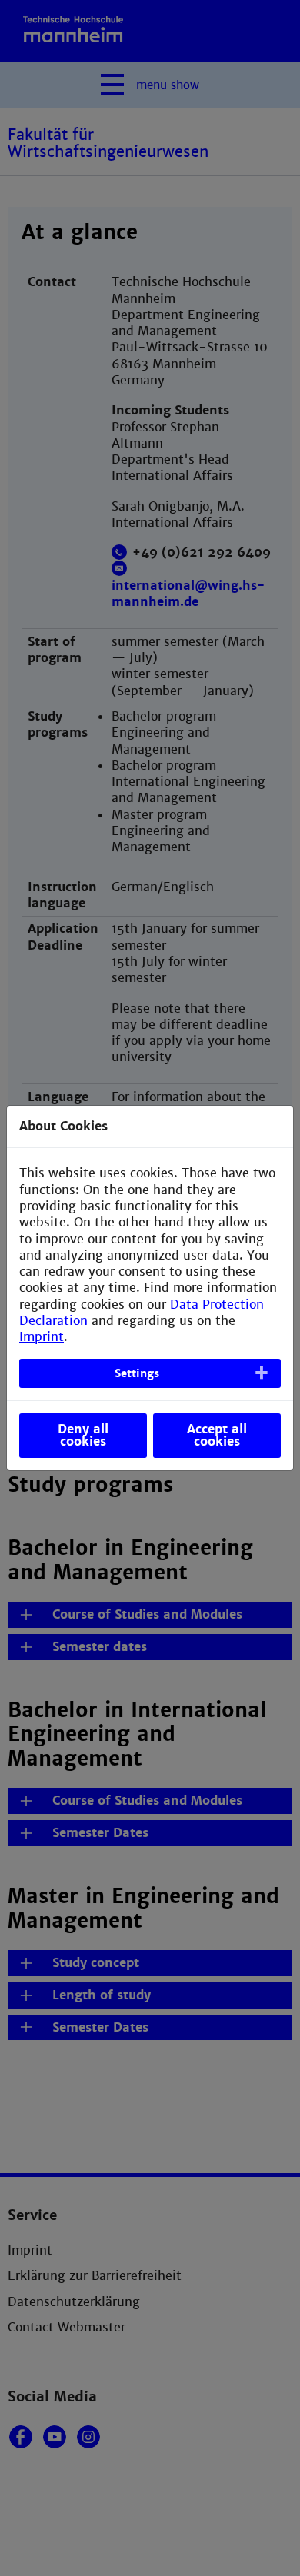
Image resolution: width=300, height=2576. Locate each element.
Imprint (42, 1337)
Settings (137, 1373)
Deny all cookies (83, 1435)
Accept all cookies (217, 1435)
